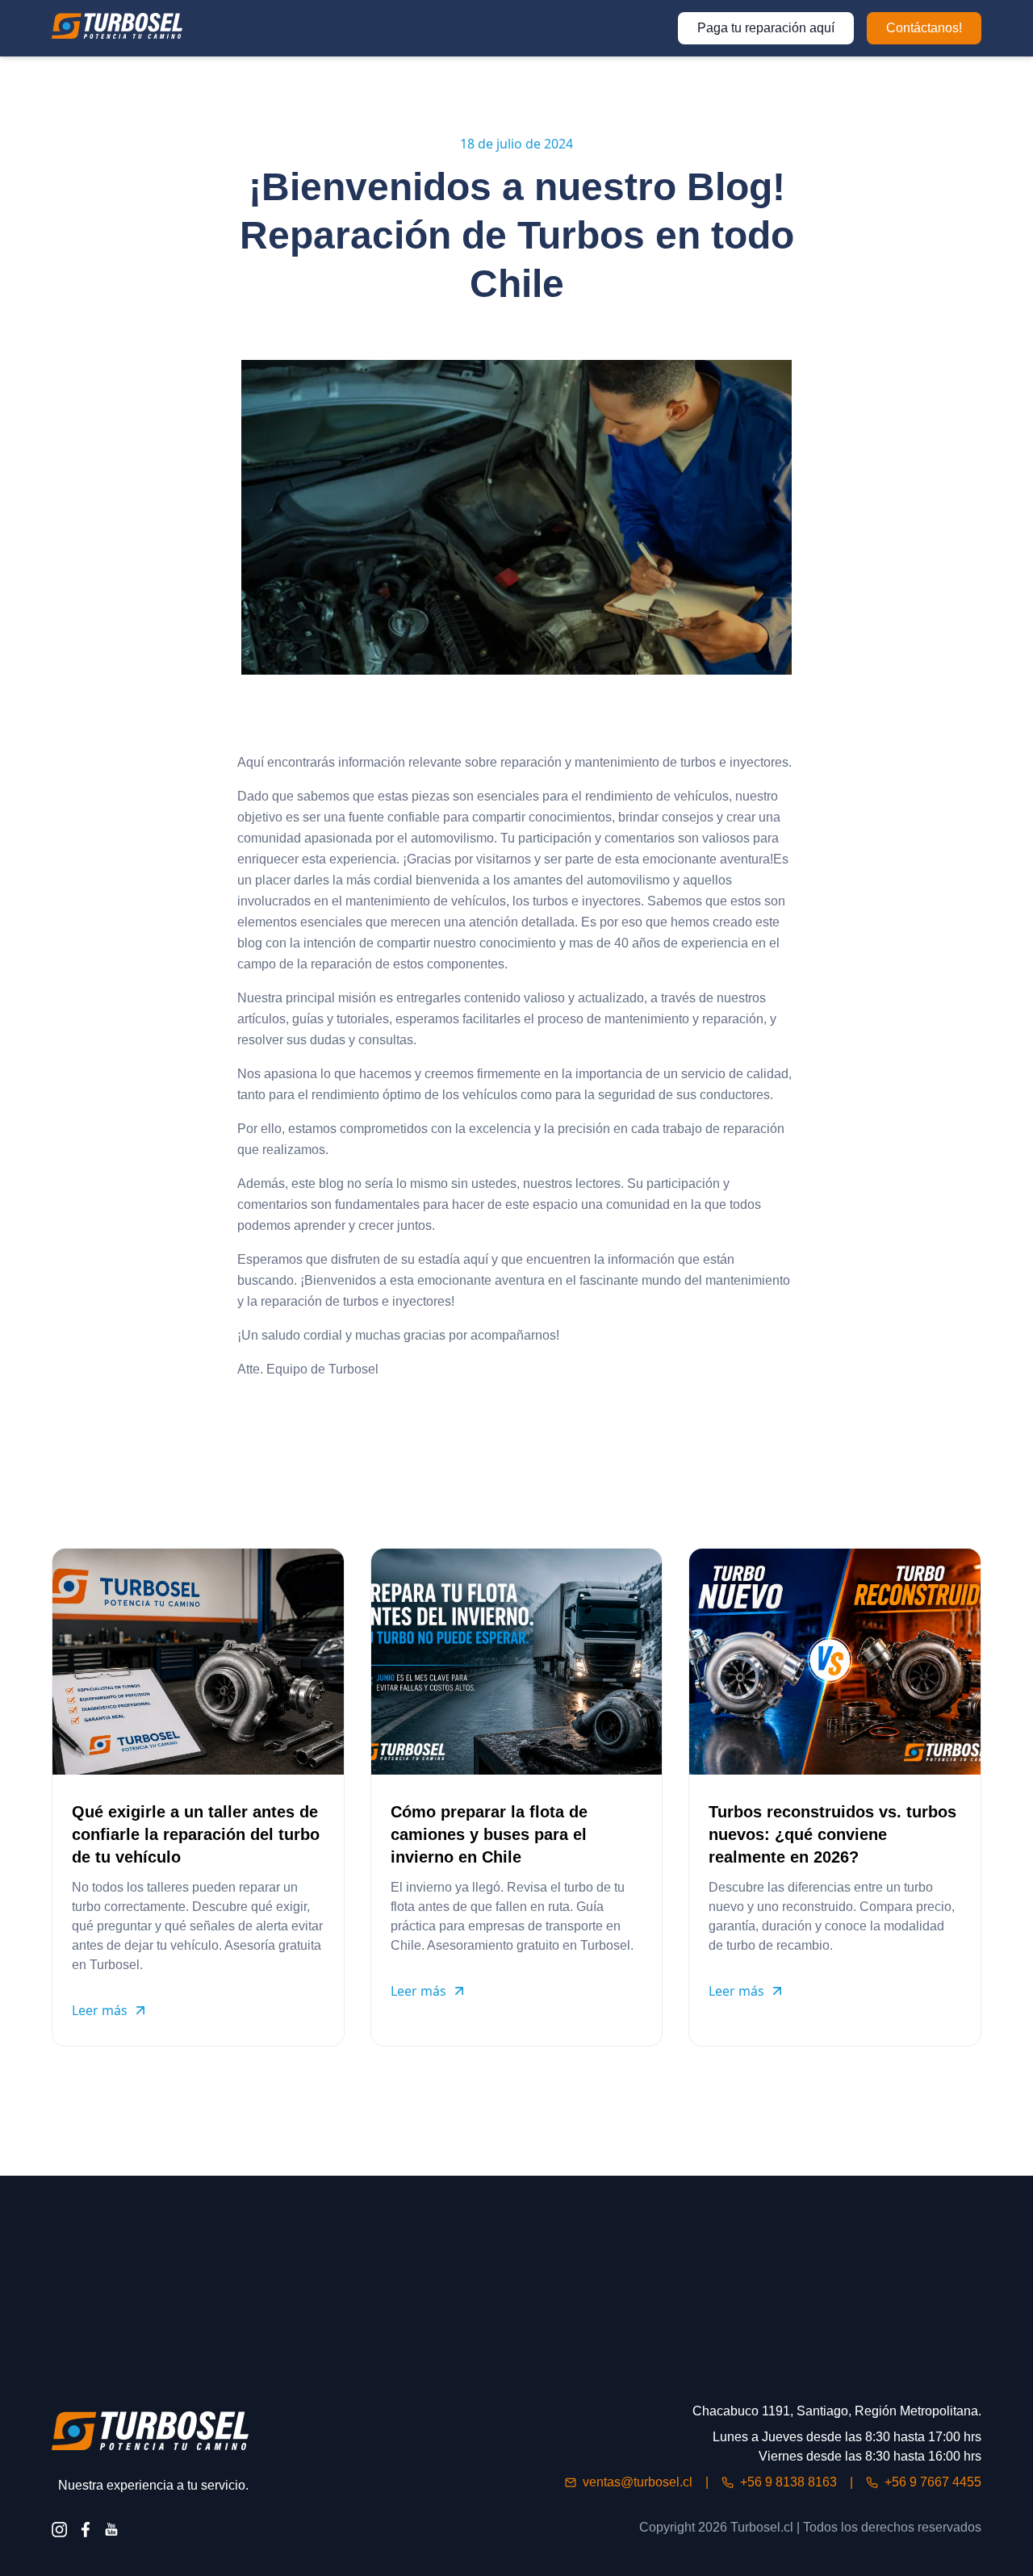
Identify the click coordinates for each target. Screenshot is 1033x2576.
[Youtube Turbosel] (111, 2529)
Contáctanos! (924, 28)
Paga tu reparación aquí (766, 28)
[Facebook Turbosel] (86, 2529)
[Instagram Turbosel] (60, 2529)
